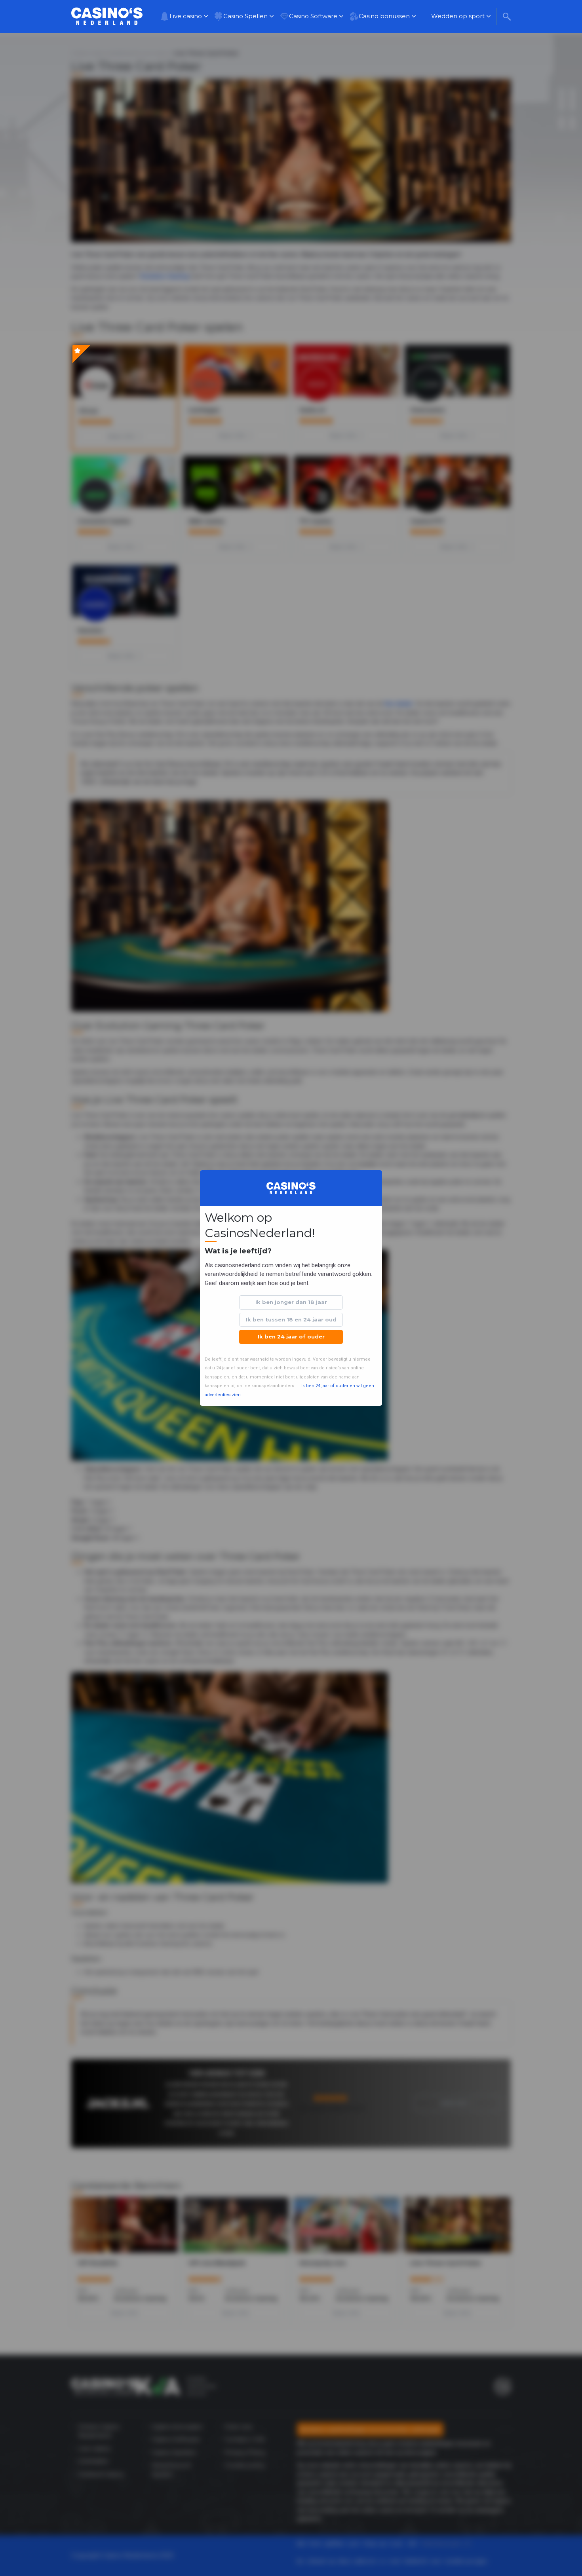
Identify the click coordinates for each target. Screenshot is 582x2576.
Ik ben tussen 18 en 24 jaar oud (291, 1319)
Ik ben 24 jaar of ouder (291, 1336)
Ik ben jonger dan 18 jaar (291, 1302)
